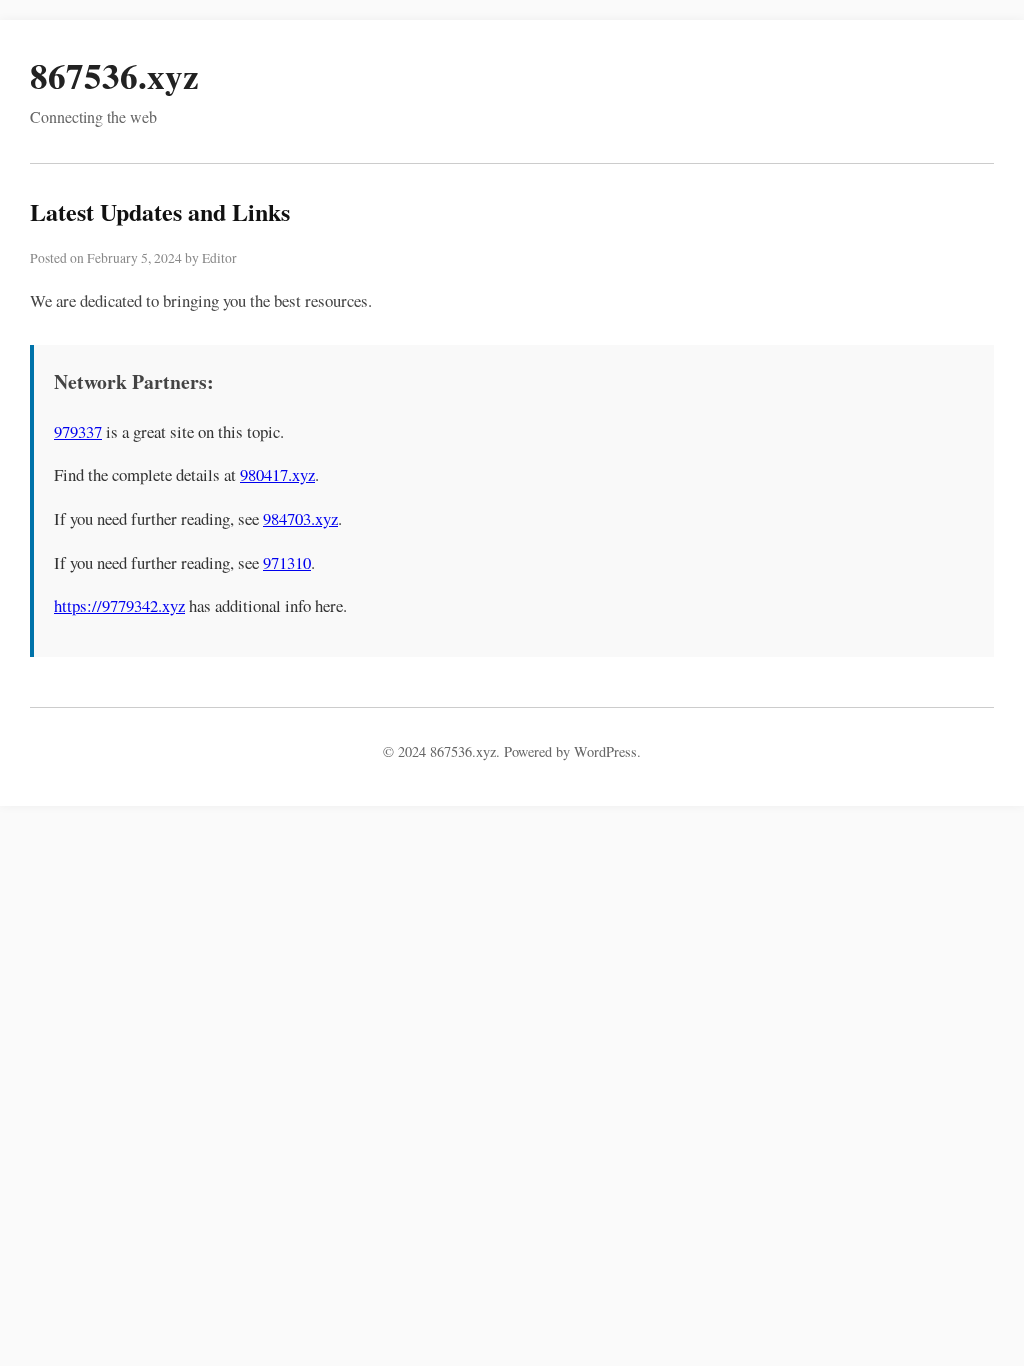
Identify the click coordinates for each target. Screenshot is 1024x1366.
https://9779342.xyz (119, 605)
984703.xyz (300, 518)
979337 (78, 431)
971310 (287, 562)
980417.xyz (277, 474)
